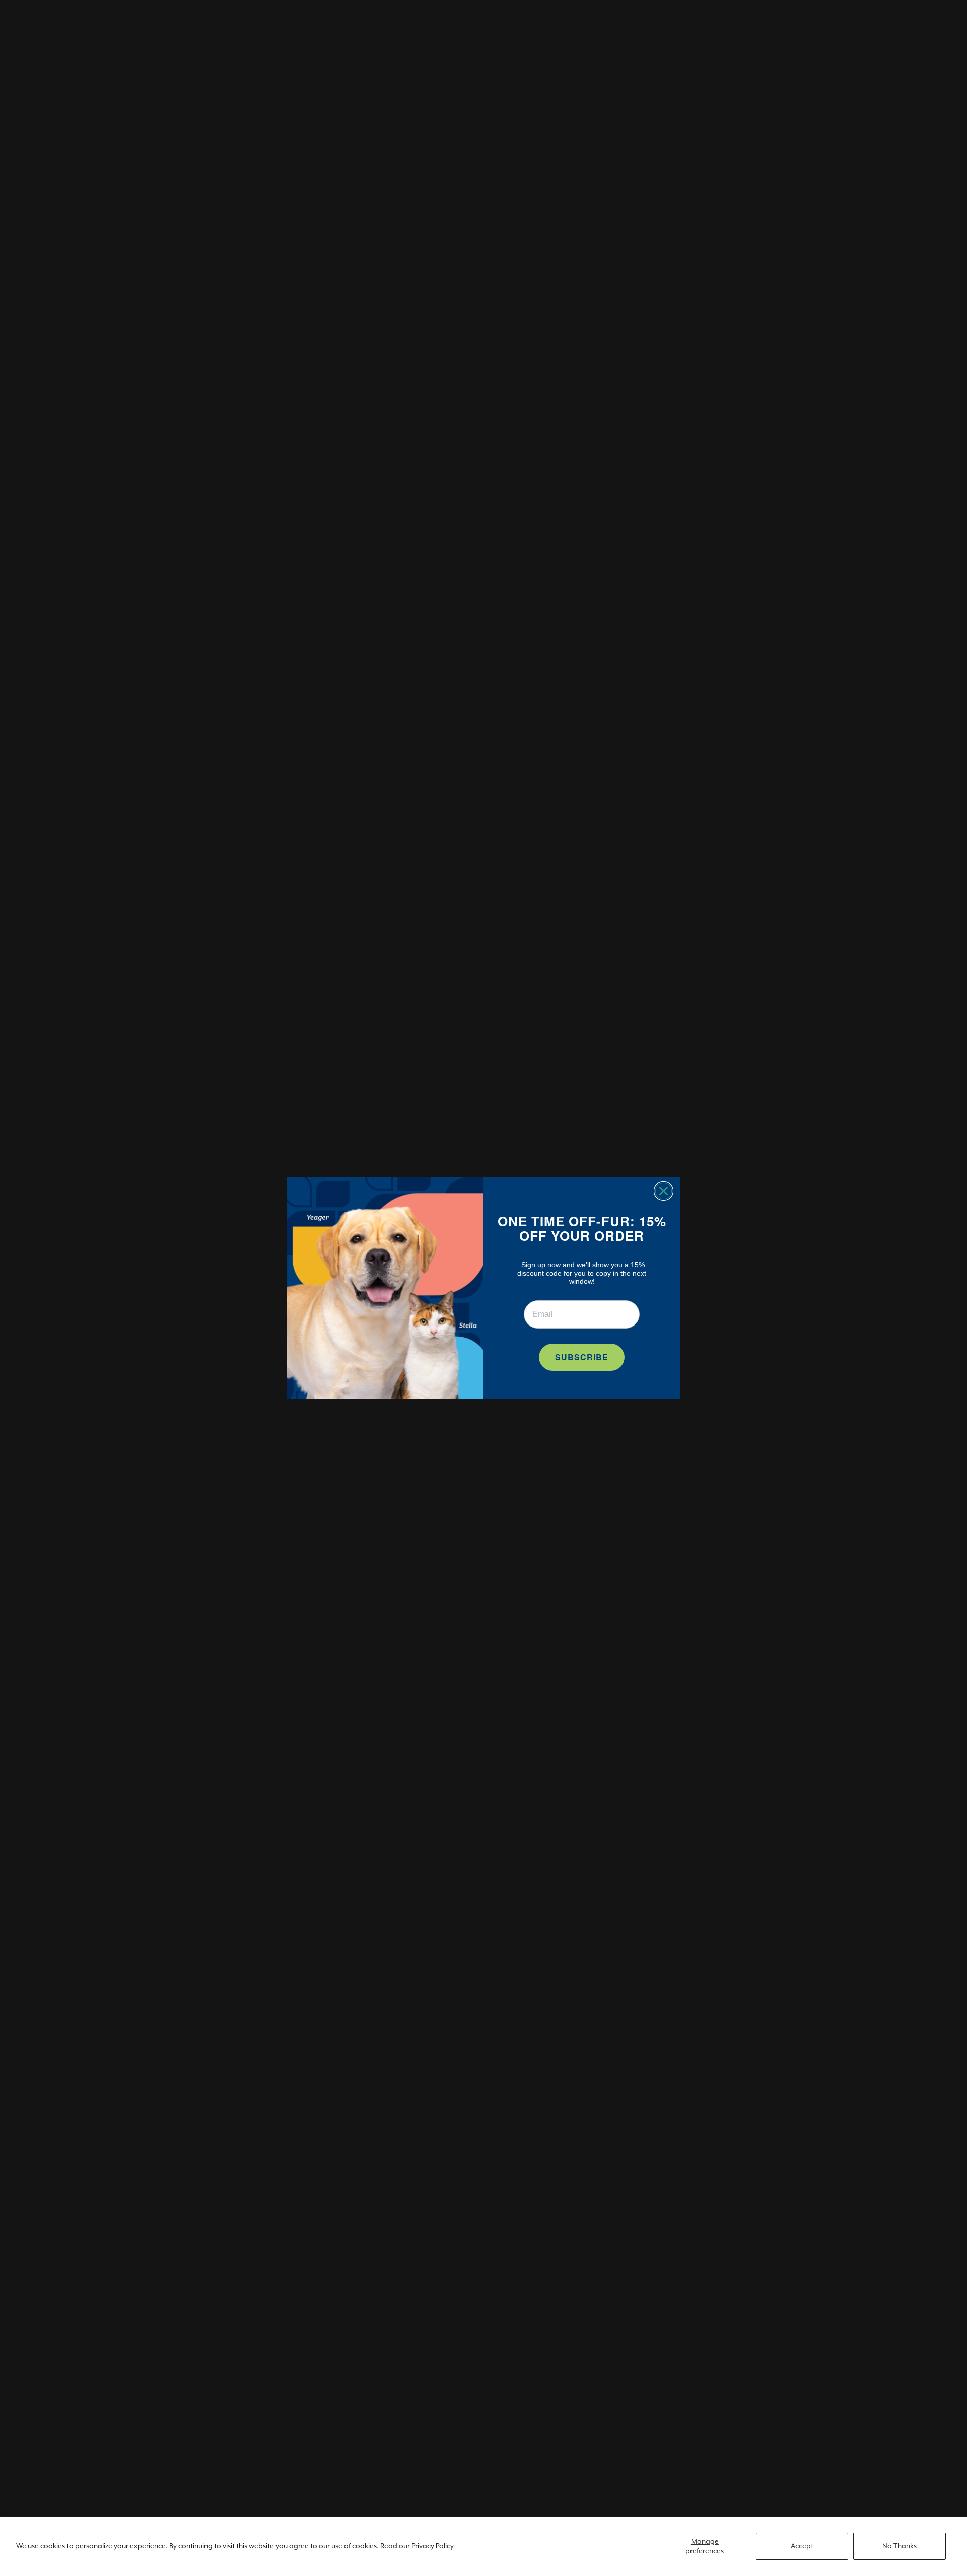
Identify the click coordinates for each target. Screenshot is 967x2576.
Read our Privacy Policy (417, 2546)
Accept (802, 2546)
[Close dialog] (664, 1191)
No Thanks (900, 2546)
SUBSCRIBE (582, 1357)
